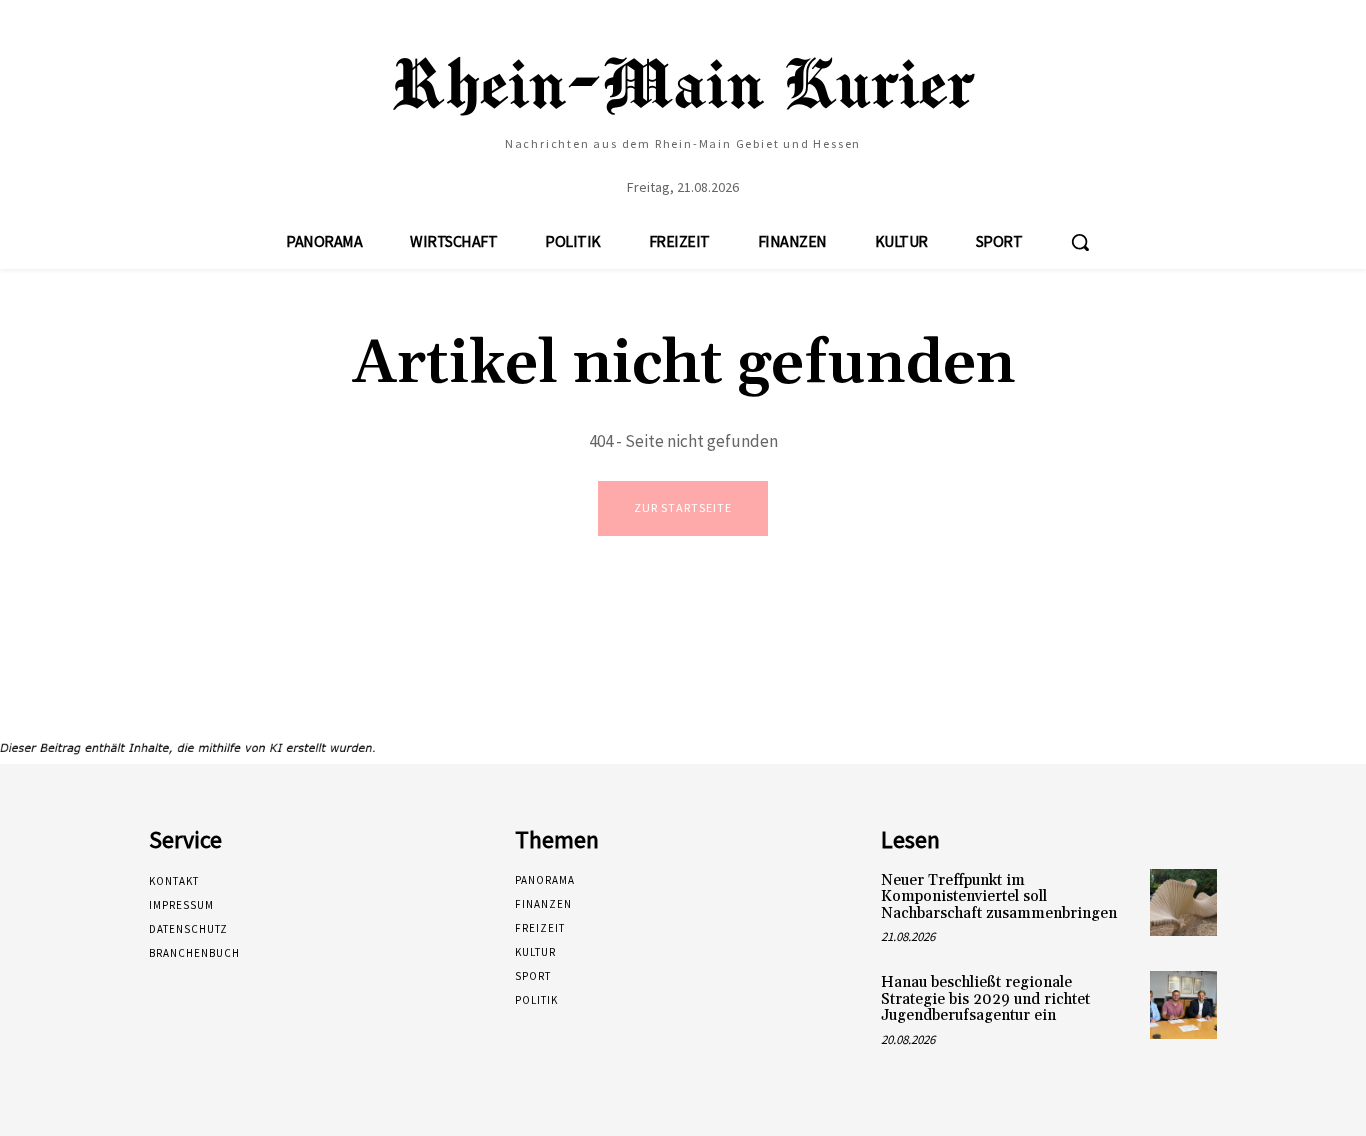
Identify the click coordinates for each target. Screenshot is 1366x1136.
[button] (1080, 242)
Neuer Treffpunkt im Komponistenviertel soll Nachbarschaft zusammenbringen (999, 897)
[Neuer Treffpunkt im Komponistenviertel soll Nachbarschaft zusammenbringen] (1183, 902)
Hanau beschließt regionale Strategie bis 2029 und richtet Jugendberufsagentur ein (985, 999)
